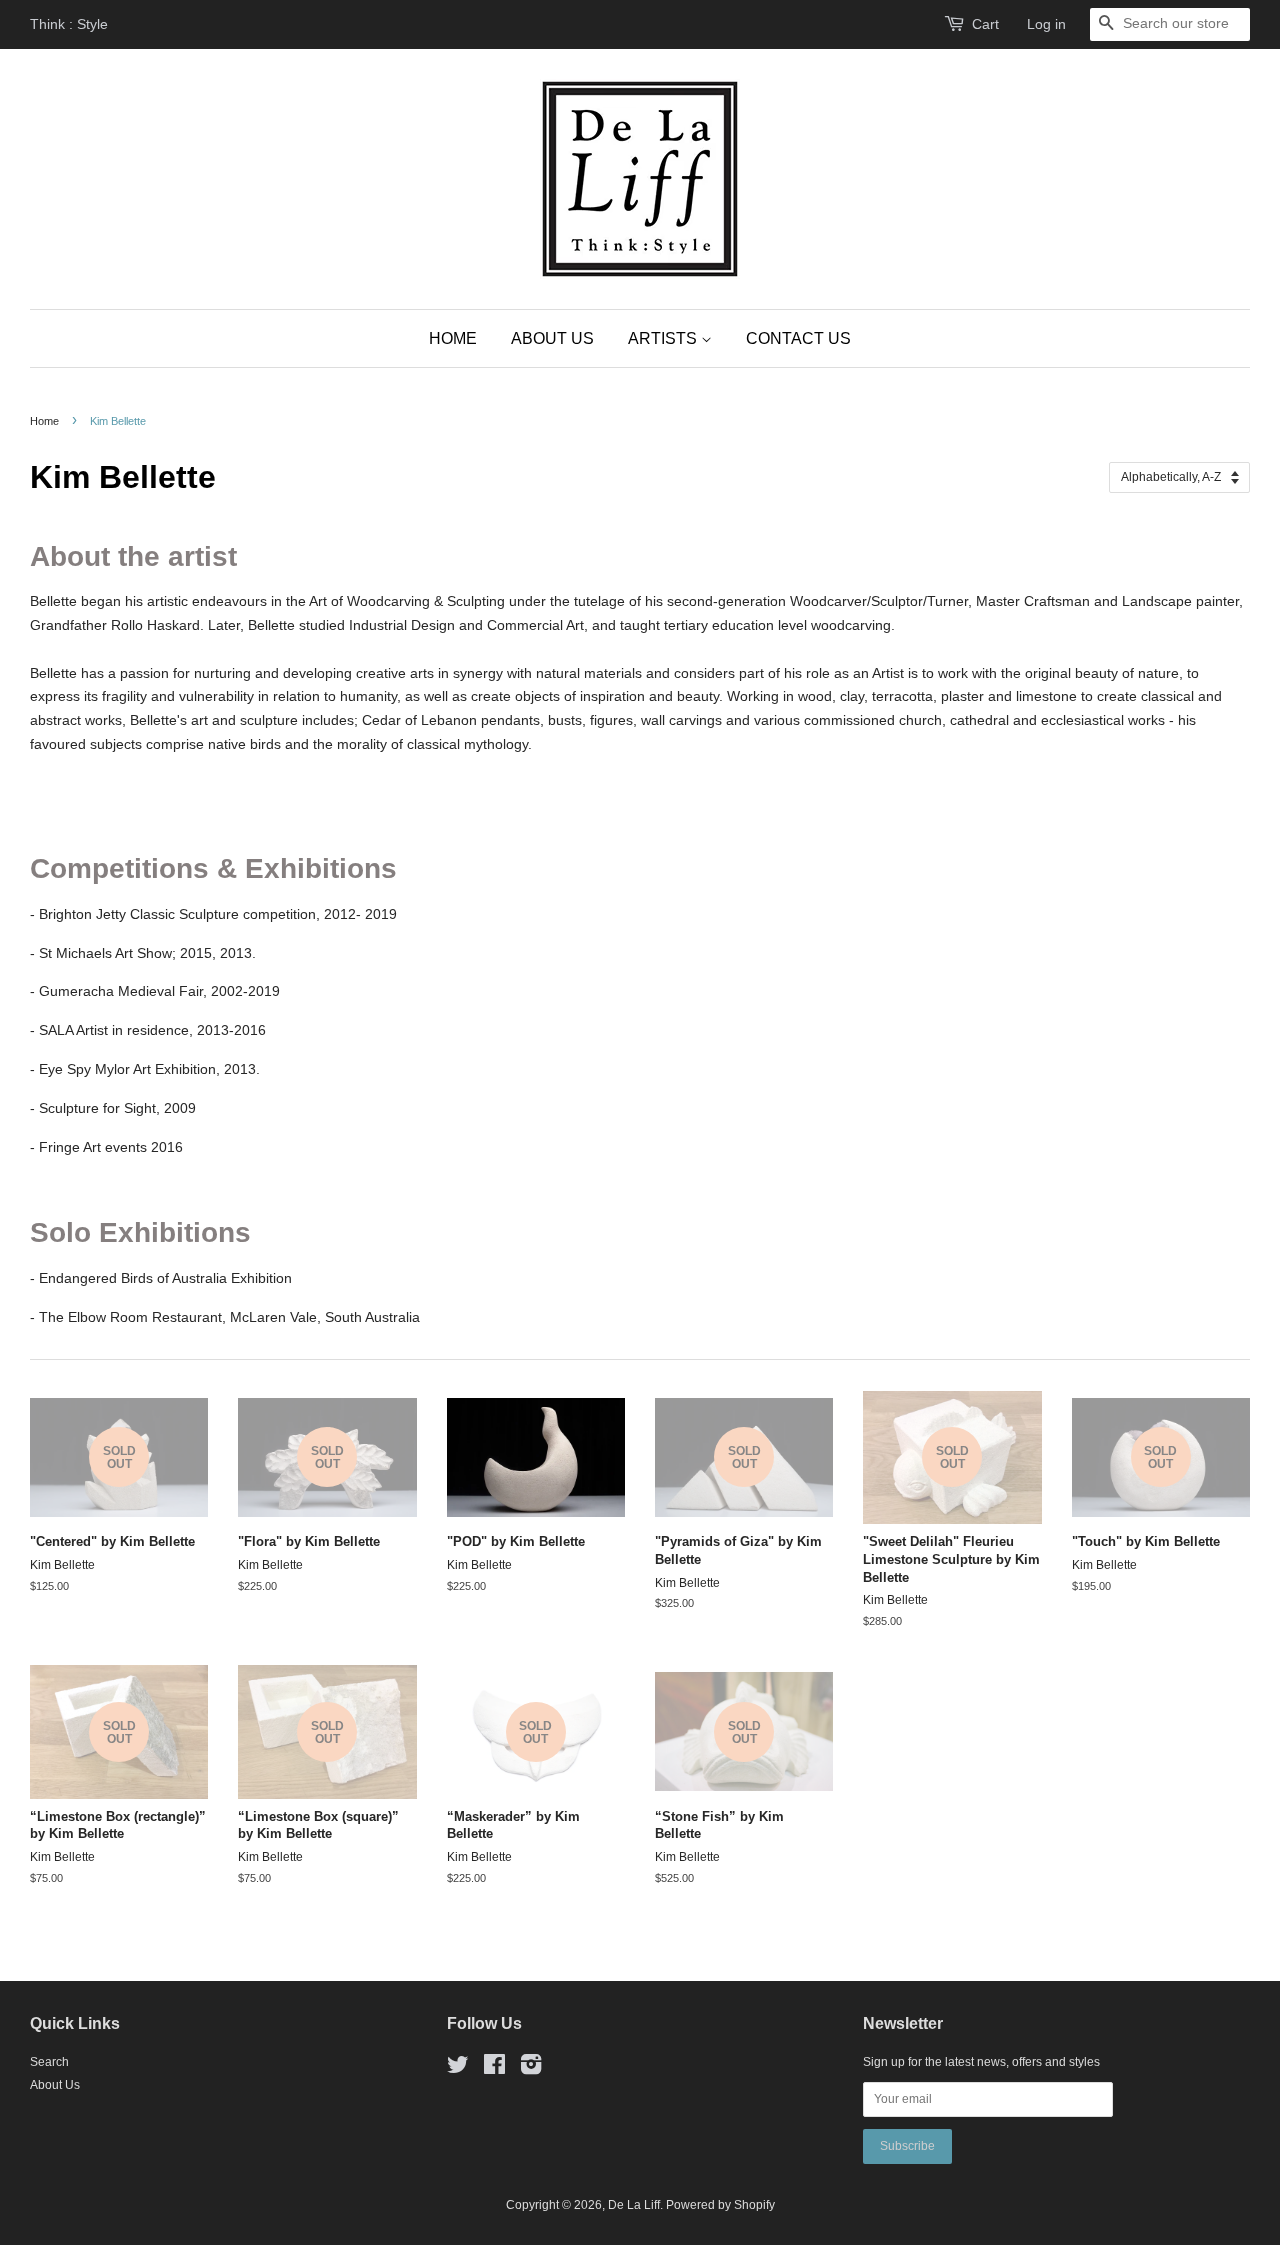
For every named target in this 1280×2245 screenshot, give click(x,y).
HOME (453, 338)
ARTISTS (664, 338)
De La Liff (634, 2205)
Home (44, 421)
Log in (1046, 24)
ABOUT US (552, 338)
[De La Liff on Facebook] (494, 2069)
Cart (985, 24)
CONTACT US (798, 338)
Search (49, 2062)
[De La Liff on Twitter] (458, 2069)
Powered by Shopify (720, 2205)
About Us (55, 2085)
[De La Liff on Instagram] (531, 2069)
